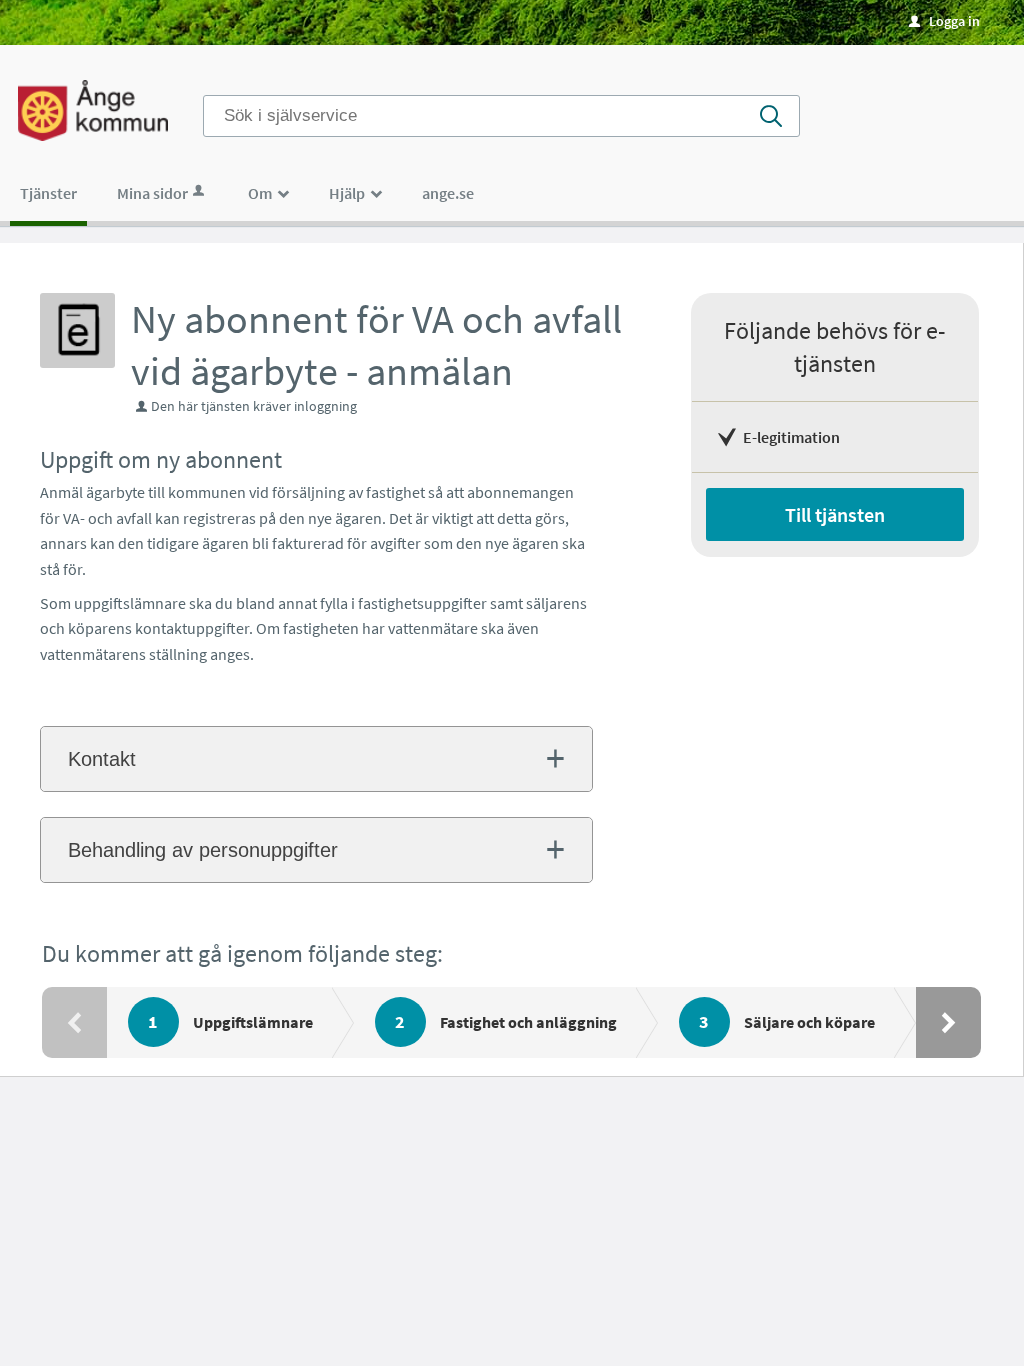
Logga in (944, 21)
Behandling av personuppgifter (203, 850)
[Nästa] (948, 1022)
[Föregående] (74, 1022)
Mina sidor (152, 193)
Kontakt (102, 759)
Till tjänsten (835, 514)
